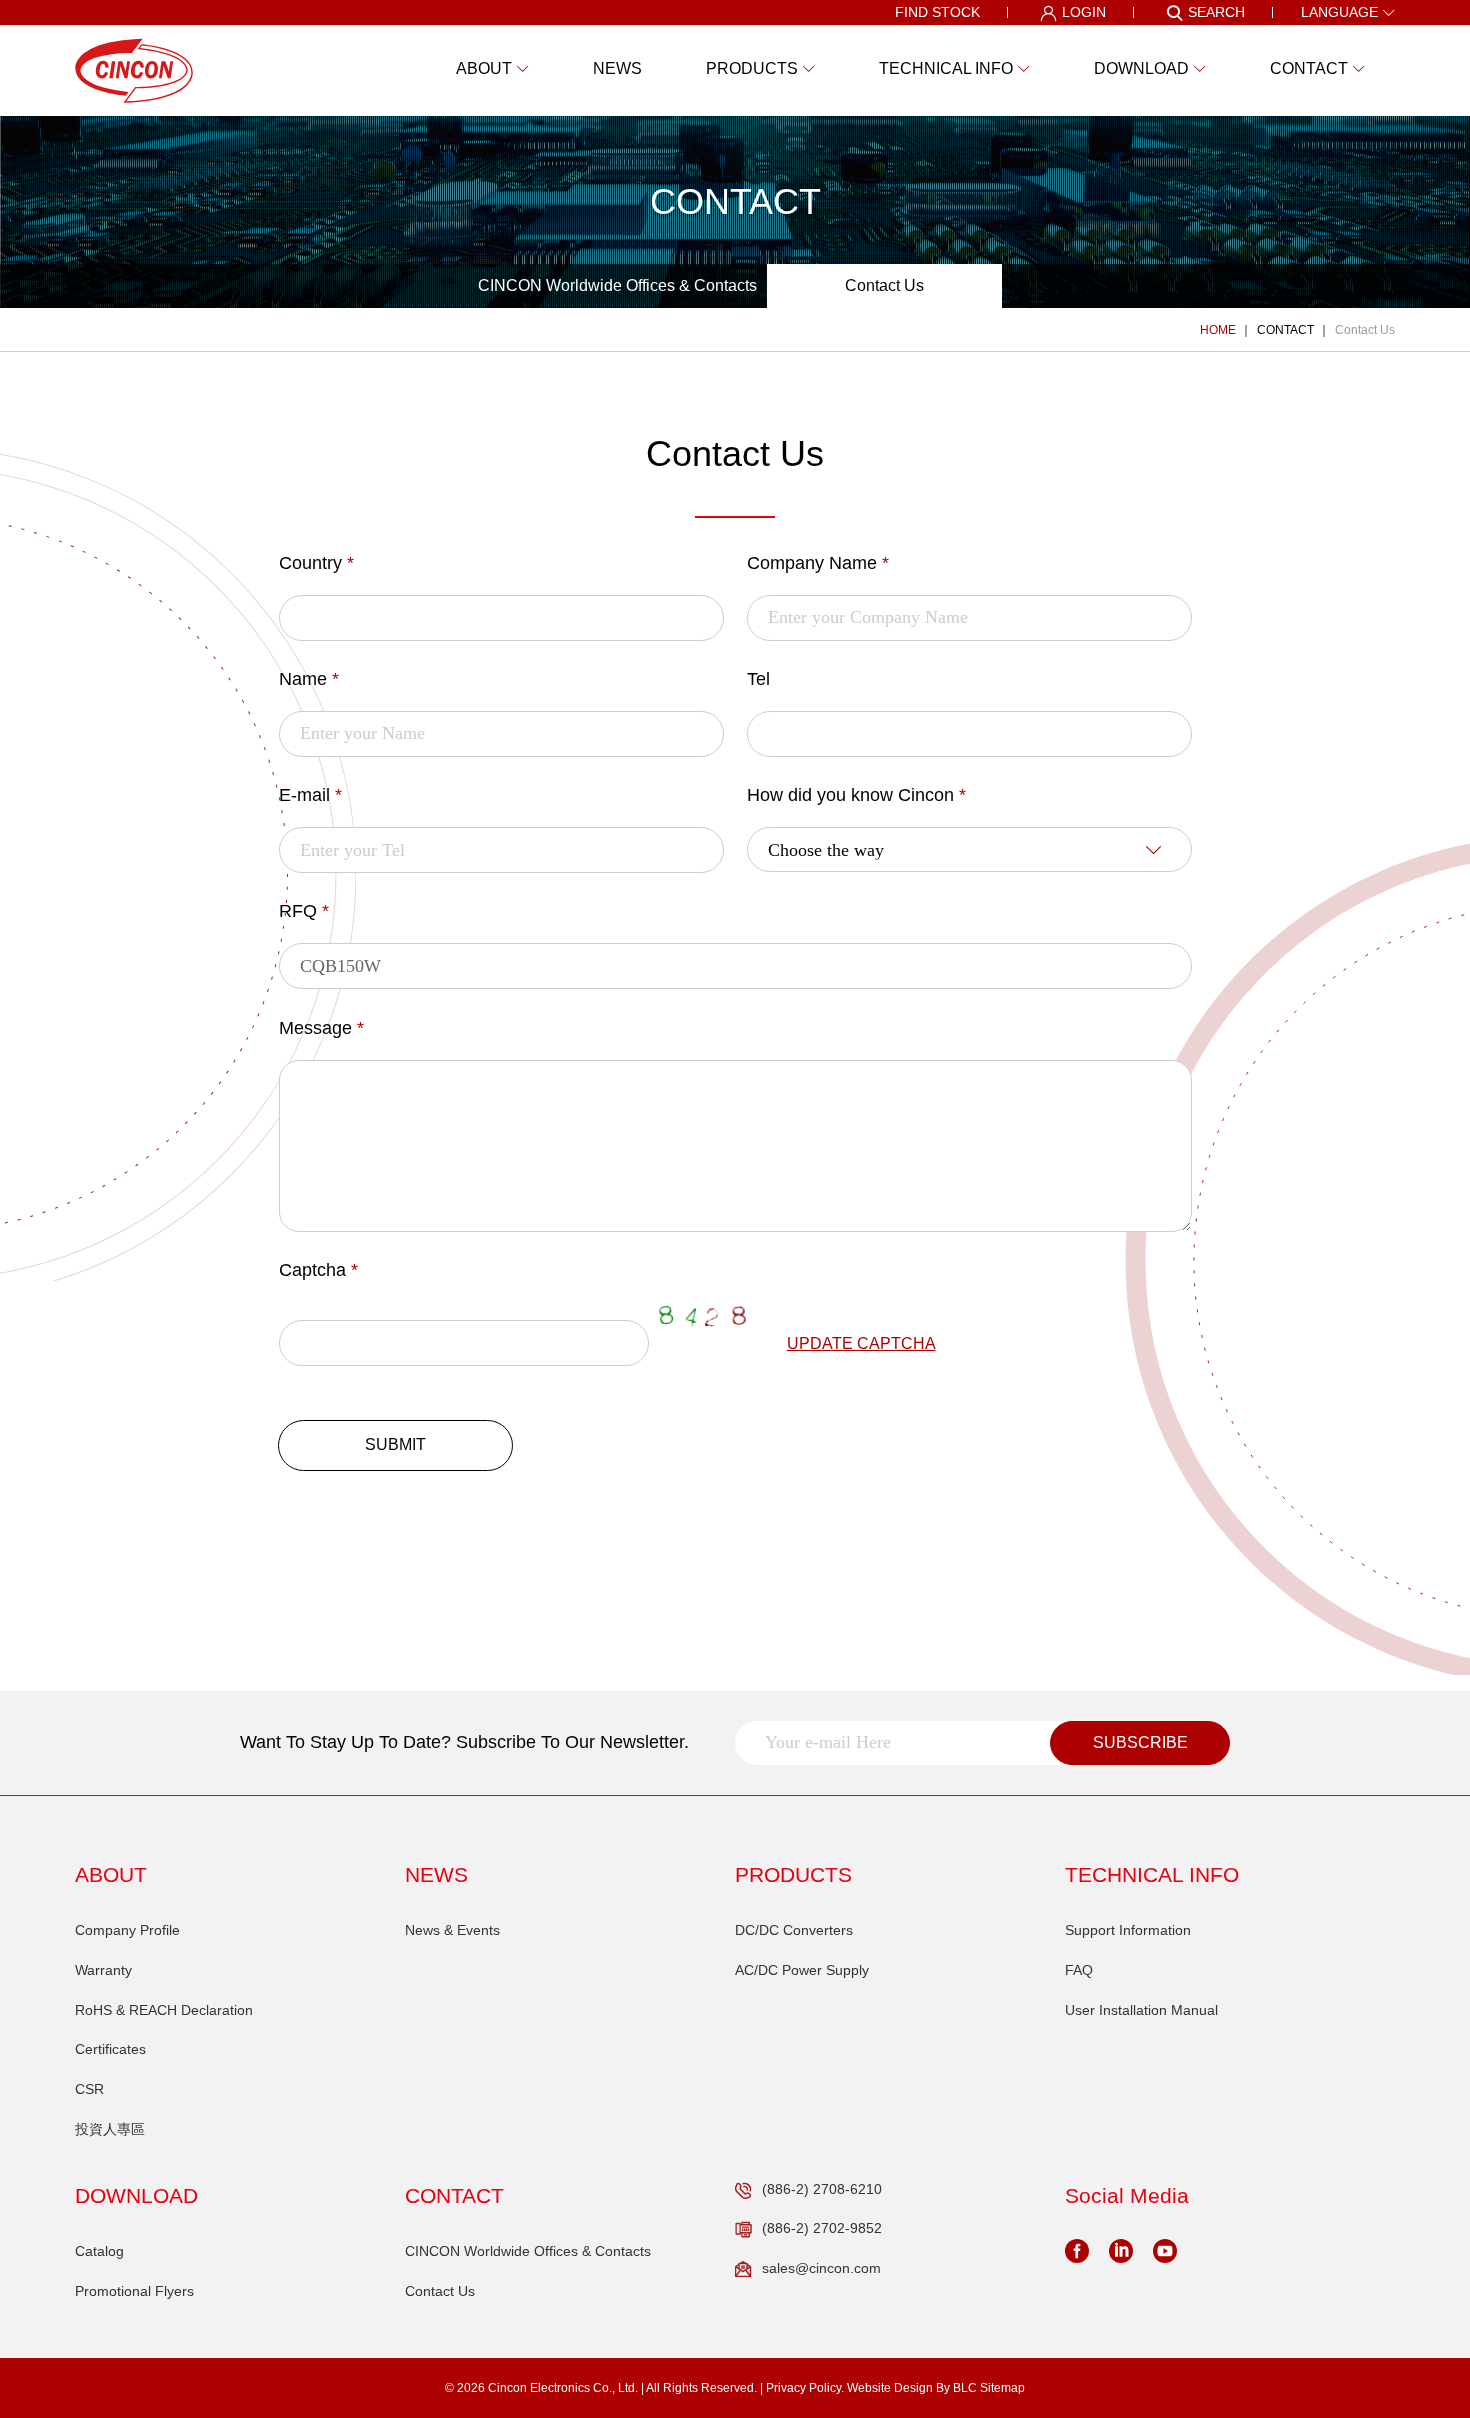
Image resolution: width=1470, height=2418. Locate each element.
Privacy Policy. (805, 2388)
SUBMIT (395, 1444)
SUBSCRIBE (1140, 1742)
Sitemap (1002, 2388)
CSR (89, 2089)
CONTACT (1285, 330)
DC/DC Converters (794, 1930)
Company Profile (127, 1930)
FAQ (1079, 1970)
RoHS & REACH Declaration (164, 2010)
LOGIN (1084, 12)
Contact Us (884, 285)
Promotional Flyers (134, 2291)
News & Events (452, 1930)
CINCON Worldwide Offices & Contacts (617, 285)
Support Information (1128, 1930)
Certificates (110, 2049)
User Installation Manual (1141, 2010)
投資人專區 (110, 2129)
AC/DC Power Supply (802, 1970)
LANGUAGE (1339, 12)
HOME (1218, 330)
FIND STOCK (937, 12)
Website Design (890, 2388)
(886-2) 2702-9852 (822, 2228)
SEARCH (1216, 12)
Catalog (99, 2251)
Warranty (103, 1970)
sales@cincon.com (821, 2268)
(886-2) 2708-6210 (822, 2189)
